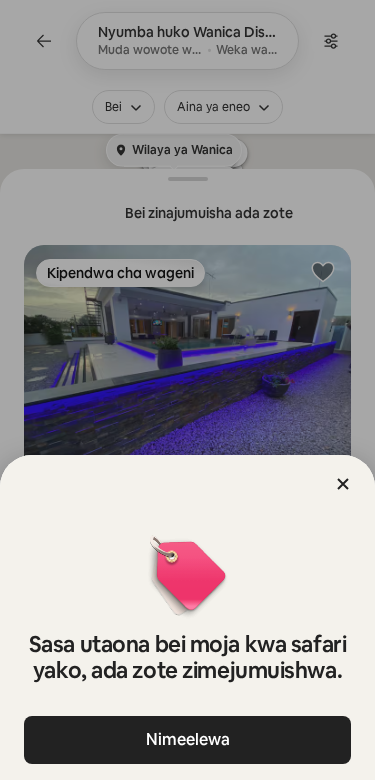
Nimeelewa (188, 739)
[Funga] (343, 484)
